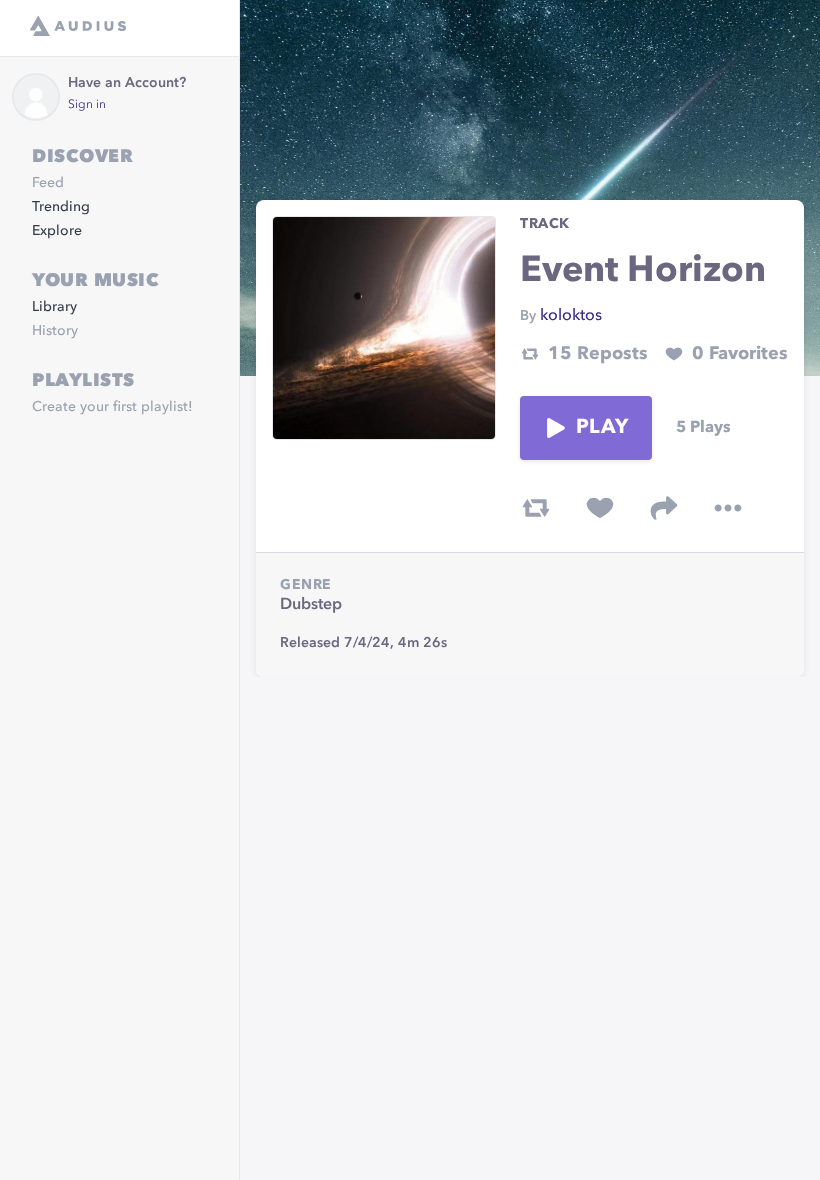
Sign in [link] (87, 105)
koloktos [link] (571, 316)
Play (602, 428)
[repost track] (536, 508)
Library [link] (54, 307)
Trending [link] (61, 207)
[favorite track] (600, 508)
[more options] (728, 508)
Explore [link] (57, 231)
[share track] (664, 508)
